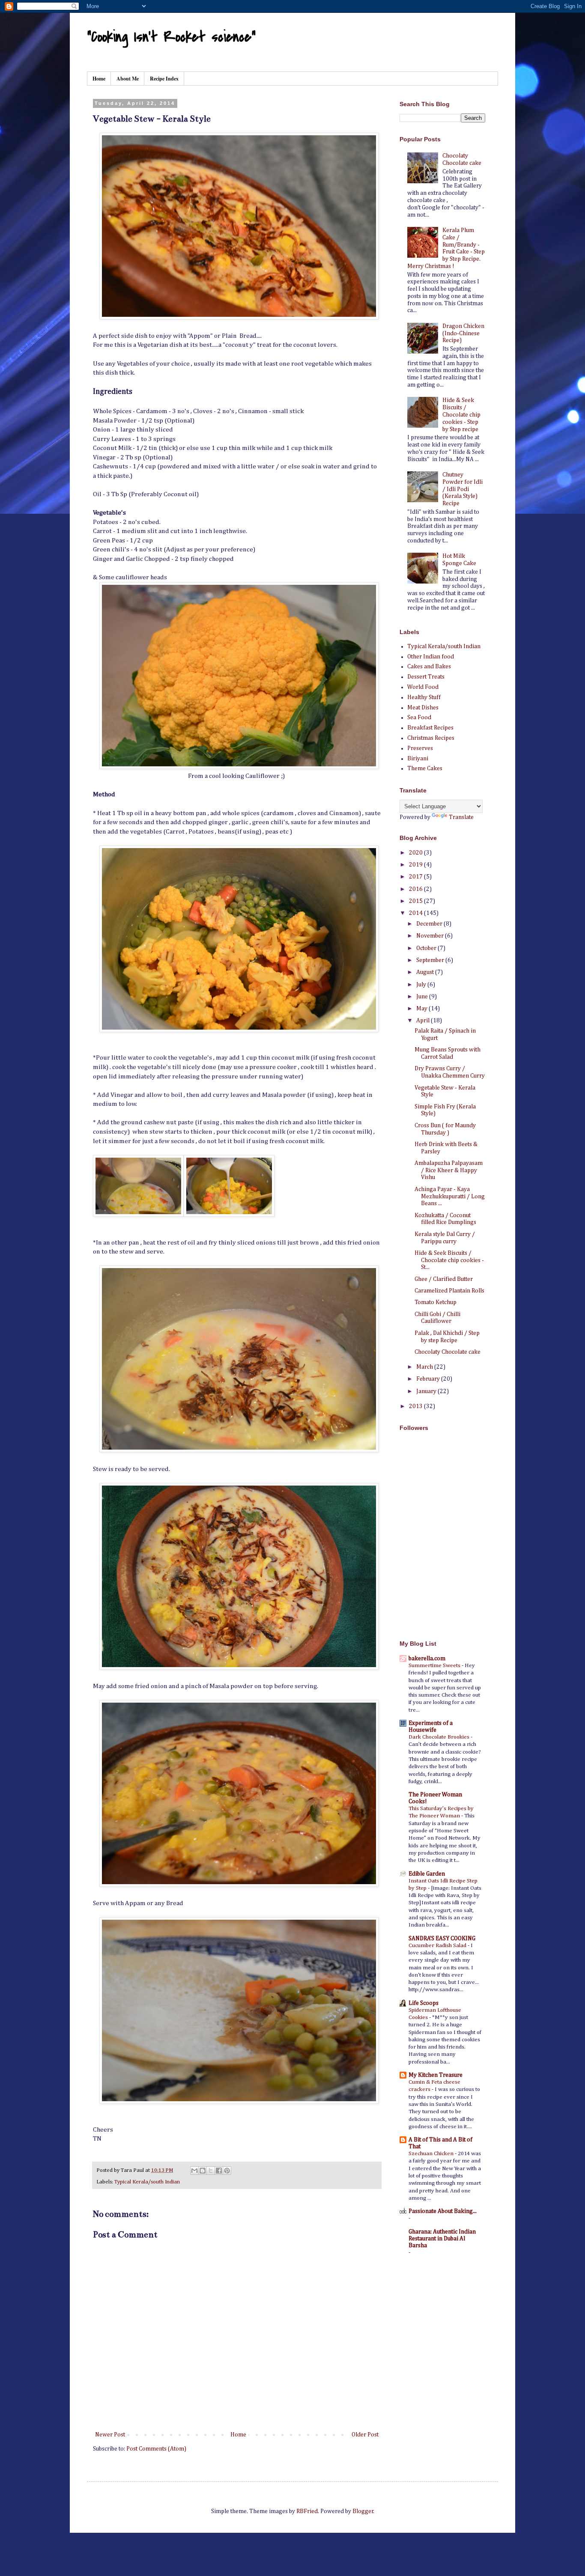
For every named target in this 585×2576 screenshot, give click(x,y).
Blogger (363, 2511)
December (430, 924)
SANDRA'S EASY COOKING (442, 1939)
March (425, 1367)
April (424, 1021)
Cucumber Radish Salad (438, 1946)
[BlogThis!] (203, 2171)
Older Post (365, 2435)
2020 (416, 853)
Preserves (420, 748)
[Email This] (194, 2171)
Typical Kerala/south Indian (147, 2182)
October (427, 948)
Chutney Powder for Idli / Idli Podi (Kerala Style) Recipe (463, 489)
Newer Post (110, 2435)
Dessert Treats (426, 677)
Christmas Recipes (431, 738)
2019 (416, 865)
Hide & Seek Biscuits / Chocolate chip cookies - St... (449, 1260)
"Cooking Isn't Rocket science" (171, 37)
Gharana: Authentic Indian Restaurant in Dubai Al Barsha (442, 2239)
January (427, 1391)
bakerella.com (427, 1659)
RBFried (307, 2511)
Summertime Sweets (435, 1666)
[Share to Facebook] (219, 2171)
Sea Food (419, 718)
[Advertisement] (453, 1571)
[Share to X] (211, 2171)
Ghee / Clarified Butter (444, 1279)
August (426, 972)
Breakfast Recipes (430, 728)
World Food (423, 687)
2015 (416, 901)
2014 (416, 913)
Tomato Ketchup (436, 1302)
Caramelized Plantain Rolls (449, 1291)
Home (99, 79)
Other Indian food (431, 657)
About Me (128, 79)
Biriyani (418, 759)
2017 (416, 877)
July (422, 985)
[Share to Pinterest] (227, 2171)
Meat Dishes (423, 708)
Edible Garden (427, 1874)
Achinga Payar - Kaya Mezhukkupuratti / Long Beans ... (450, 1197)
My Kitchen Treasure (436, 2075)
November (431, 936)
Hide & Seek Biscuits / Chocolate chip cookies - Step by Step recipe (461, 415)
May (422, 1009)
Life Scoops (424, 2003)
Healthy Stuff (424, 697)
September (431, 960)
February (429, 1379)
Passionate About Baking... (443, 2211)
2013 (416, 1406)
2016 (416, 889)
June (423, 997)
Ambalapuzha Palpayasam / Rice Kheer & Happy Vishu (449, 1170)
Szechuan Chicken (432, 2154)
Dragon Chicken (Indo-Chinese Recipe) (463, 334)
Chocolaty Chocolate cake (448, 1352)
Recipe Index (164, 79)
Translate (461, 817)
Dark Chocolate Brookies (440, 1737)
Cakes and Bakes (429, 667)
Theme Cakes (425, 768)
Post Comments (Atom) (156, 2449)
